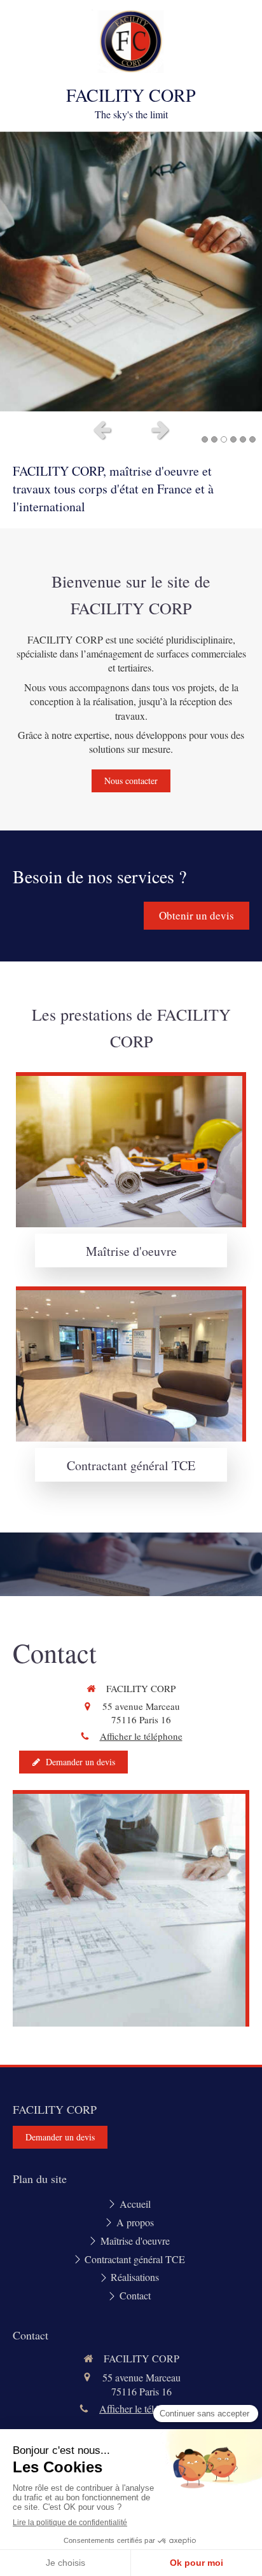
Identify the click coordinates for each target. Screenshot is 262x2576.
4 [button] (233, 439)
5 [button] (243, 439)
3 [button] (224, 439)
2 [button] (214, 439)
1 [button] (205, 439)
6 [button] (252, 439)
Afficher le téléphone (141, 1736)
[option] (131, 272)
